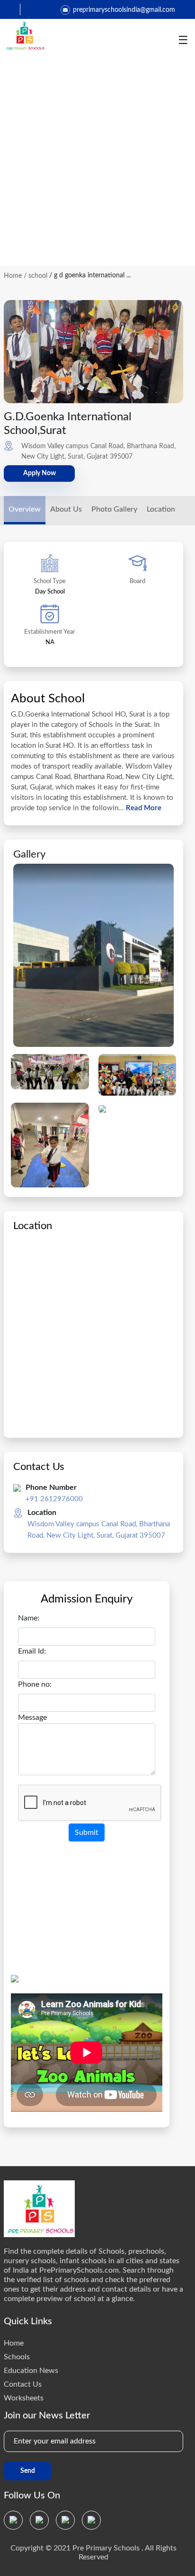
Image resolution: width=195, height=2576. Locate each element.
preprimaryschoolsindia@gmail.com (124, 10)
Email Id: (32, 1651)
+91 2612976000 (54, 1499)
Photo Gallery (114, 509)
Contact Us (23, 2384)
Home (13, 276)
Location (161, 509)
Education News (31, 2371)
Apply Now (40, 473)
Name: (29, 1618)
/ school (35, 276)
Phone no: (35, 1684)
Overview (25, 509)
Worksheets (24, 2398)
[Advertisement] (97, 164)
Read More (143, 808)
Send (28, 2471)
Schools (17, 2357)
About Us (66, 509)
